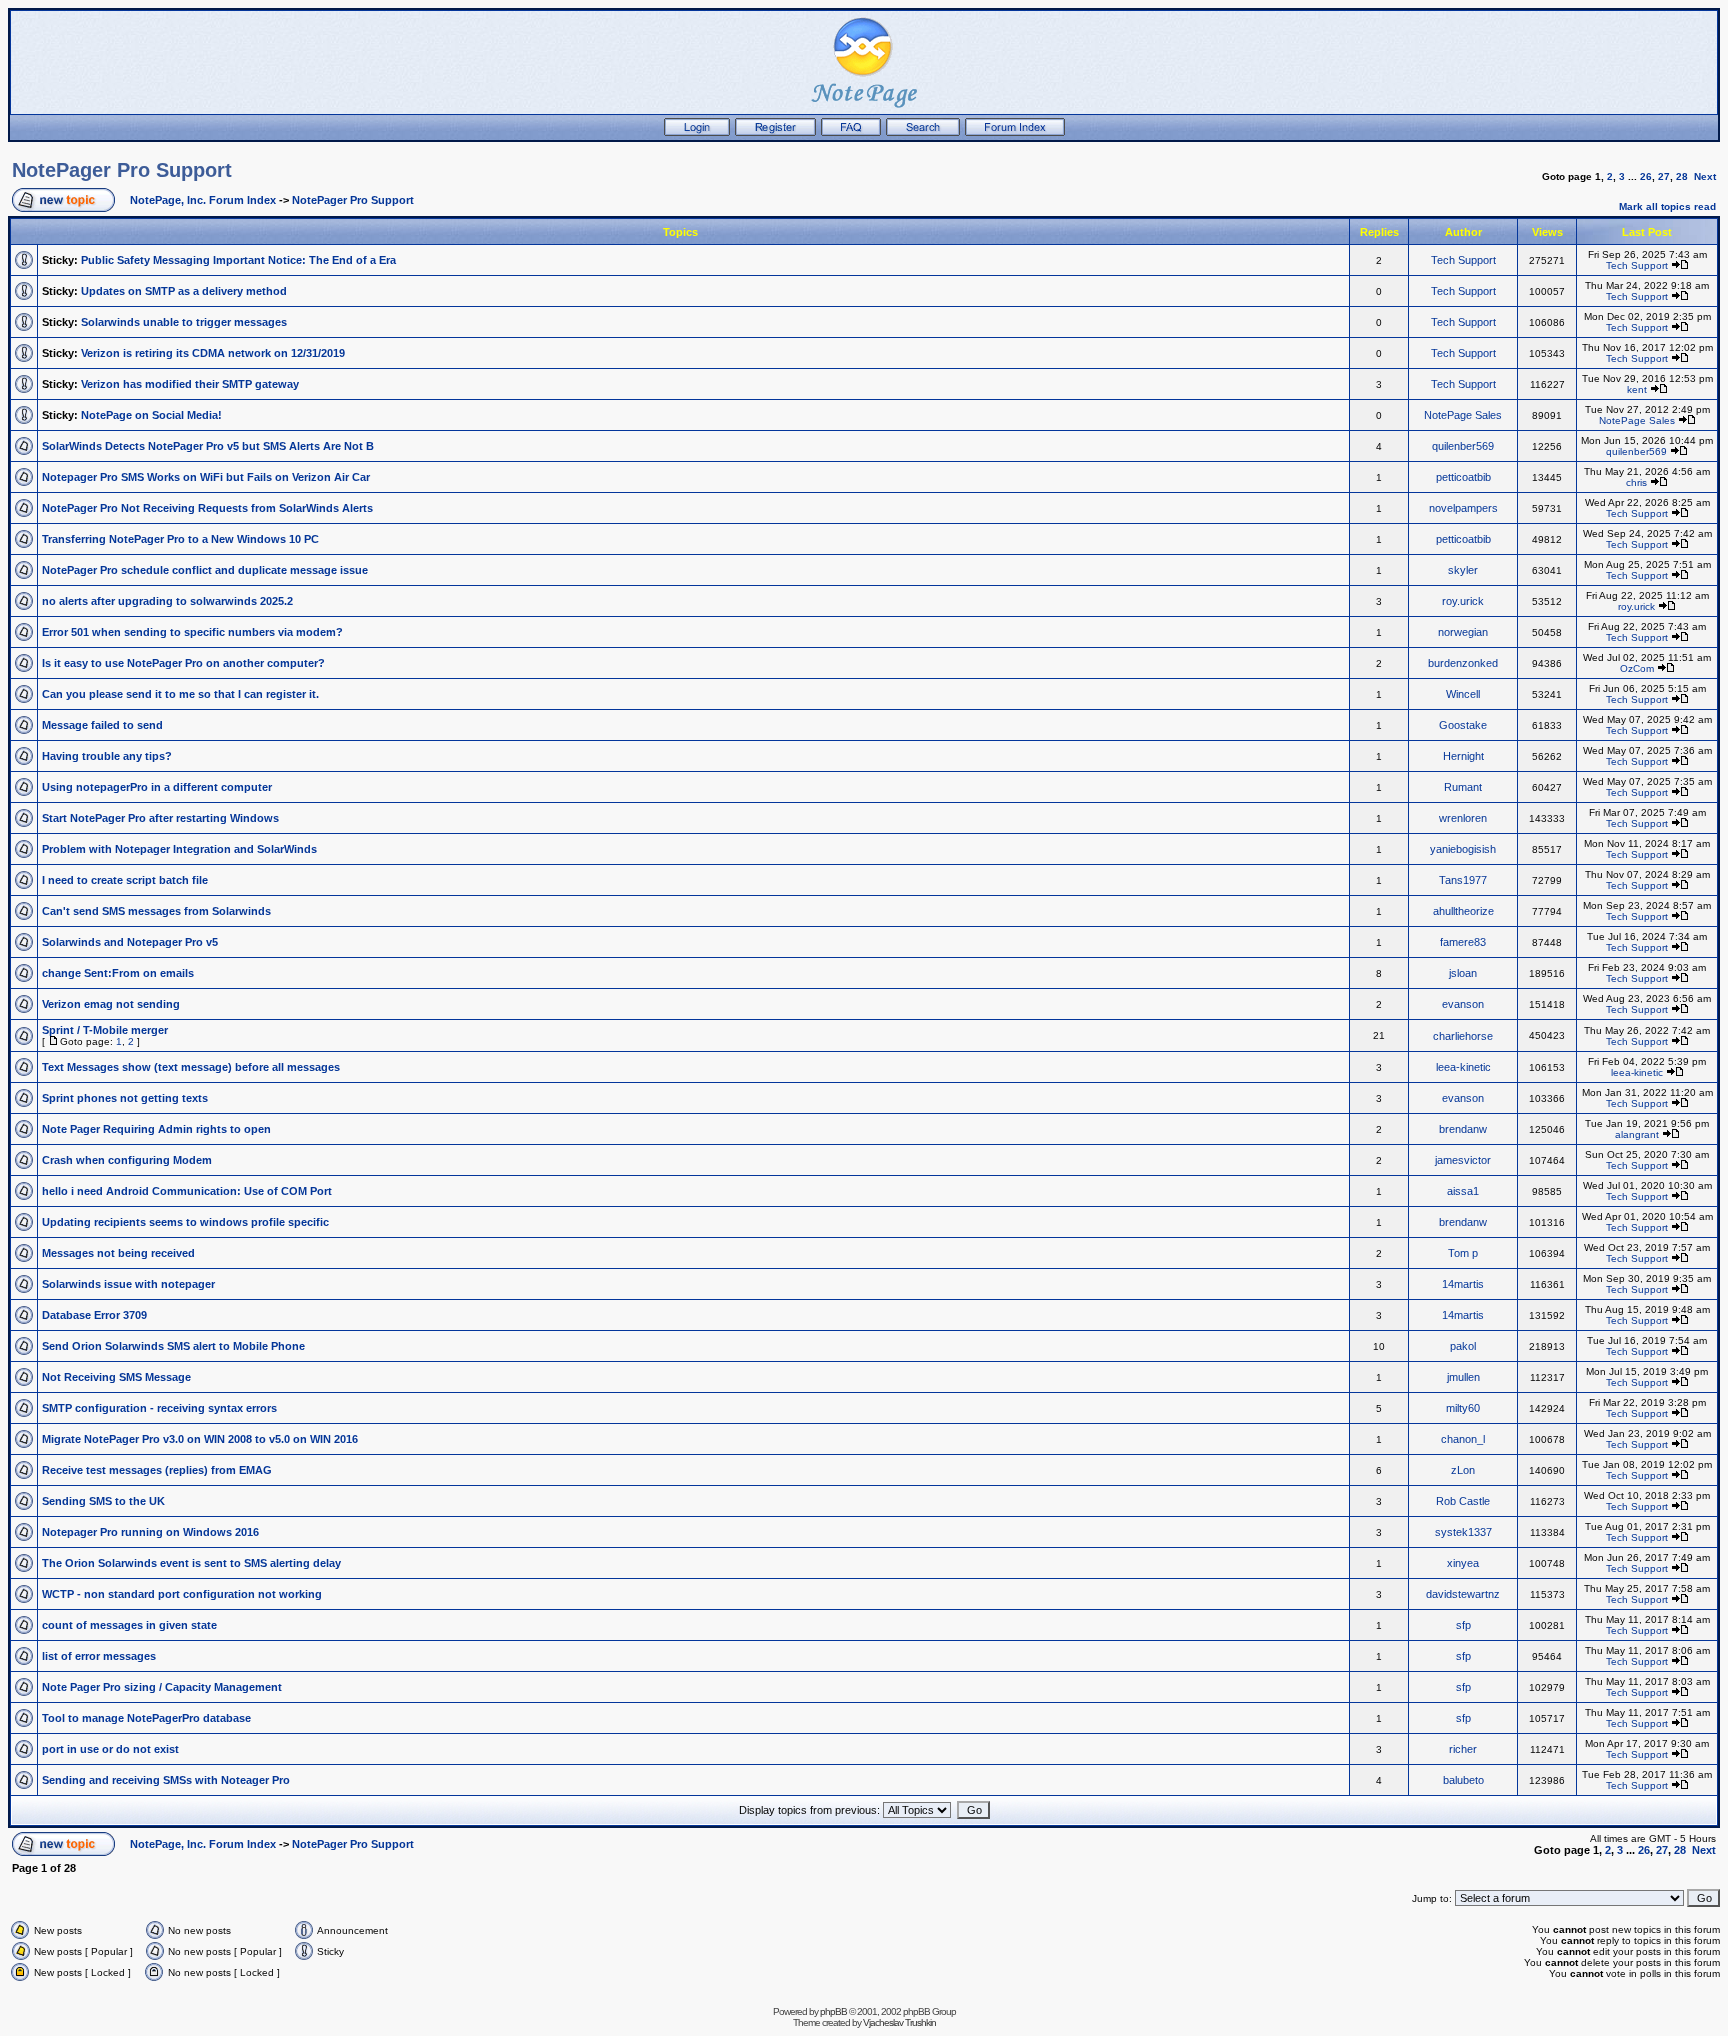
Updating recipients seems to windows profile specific (185, 1222)
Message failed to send (102, 725)
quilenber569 (1463, 446)
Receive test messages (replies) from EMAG (157, 1470)
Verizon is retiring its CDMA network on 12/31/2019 (213, 353)
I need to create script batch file (125, 880)
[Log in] (697, 132)
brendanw (1463, 1129)
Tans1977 (1463, 880)
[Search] (923, 132)
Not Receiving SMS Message (116, 1377)
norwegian (1463, 632)
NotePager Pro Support (122, 170)
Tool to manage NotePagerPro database (146, 1718)
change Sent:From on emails (118, 973)
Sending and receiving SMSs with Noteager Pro (166, 1780)
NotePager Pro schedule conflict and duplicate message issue (205, 570)
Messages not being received (118, 1253)
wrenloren (1463, 818)
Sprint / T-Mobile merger (105, 1030)
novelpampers (1463, 508)
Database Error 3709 (94, 1315)
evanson (1463, 1004)
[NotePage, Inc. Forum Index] (1015, 132)
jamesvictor (1463, 1160)
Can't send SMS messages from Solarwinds (156, 911)
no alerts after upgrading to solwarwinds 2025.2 (167, 601)
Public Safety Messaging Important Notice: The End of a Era (238, 260)
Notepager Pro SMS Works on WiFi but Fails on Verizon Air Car (206, 477)
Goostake (1463, 725)
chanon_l (1463, 1439)
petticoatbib (1463, 477)
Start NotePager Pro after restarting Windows (160, 818)
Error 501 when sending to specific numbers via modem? (192, 632)
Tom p (1463, 1253)
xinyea (1463, 1563)
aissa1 (1463, 1191)
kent (1637, 389)
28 (1682, 176)
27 (1664, 176)
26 (1646, 176)
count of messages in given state (129, 1625)
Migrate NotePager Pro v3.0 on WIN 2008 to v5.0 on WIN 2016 (200, 1439)
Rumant (1463, 787)
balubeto (1463, 1780)
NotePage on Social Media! (151, 415)
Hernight (1463, 756)
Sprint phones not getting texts (125, 1098)
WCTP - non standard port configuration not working (182, 1594)
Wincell (1463, 694)
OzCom (1637, 668)
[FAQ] (851, 132)
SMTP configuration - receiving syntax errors (159, 1408)
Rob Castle (1463, 1501)
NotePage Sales (1463, 415)
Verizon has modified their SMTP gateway (190, 384)
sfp (1463, 1625)
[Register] (775, 132)
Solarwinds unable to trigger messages (184, 322)
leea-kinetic (1463, 1067)
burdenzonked (1463, 663)
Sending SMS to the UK (103, 1501)
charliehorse (1463, 1036)
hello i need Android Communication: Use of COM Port (187, 1191)
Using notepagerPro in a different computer (157, 787)
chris (1636, 482)
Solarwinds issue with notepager (128, 1284)
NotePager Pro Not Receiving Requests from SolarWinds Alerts (207, 508)
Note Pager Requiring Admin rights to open (156, 1129)
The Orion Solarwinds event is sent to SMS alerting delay (191, 1563)
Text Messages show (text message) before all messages (191, 1067)
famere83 (1463, 942)
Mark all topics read (1667, 206)
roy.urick (1463, 601)
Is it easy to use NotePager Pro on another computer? (183, 663)
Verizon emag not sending (111, 1004)
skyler (1463, 570)
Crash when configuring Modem (127, 1160)
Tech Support (1463, 260)
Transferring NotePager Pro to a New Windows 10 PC (180, 539)
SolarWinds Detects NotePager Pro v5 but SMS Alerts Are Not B (208, 446)
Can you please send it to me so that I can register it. (180, 694)
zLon (1463, 1470)
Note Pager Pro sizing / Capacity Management (162, 1687)
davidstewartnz (1463, 1594)
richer (1463, 1749)
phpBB (833, 2011)
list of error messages (99, 1656)
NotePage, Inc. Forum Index (203, 200)
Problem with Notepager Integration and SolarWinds (179, 849)
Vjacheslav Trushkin (899, 2022)
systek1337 (1463, 1532)
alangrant (1637, 1134)
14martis (1463, 1284)
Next (1705, 176)
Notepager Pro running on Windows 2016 (150, 1532)
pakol (1463, 1346)
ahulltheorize (1463, 911)
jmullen (1463, 1377)
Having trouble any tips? (107, 756)
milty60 (1463, 1408)
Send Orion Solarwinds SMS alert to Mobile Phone (173, 1346)
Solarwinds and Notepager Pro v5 (130, 942)
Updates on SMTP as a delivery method (184, 291)
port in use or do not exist (110, 1749)
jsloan (1463, 973)
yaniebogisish (1463, 849)
